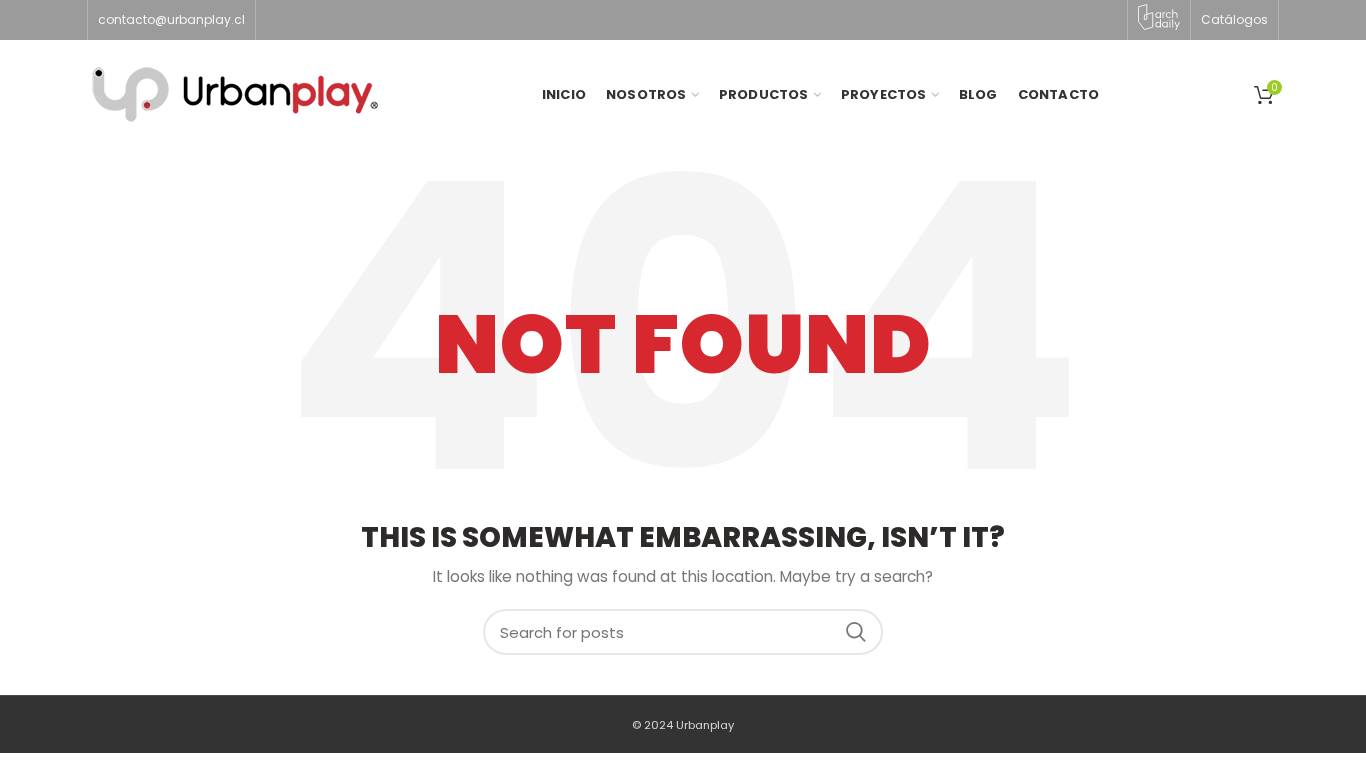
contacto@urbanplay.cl (171, 19)
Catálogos (1234, 19)
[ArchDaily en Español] (1159, 17)
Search (856, 632)
